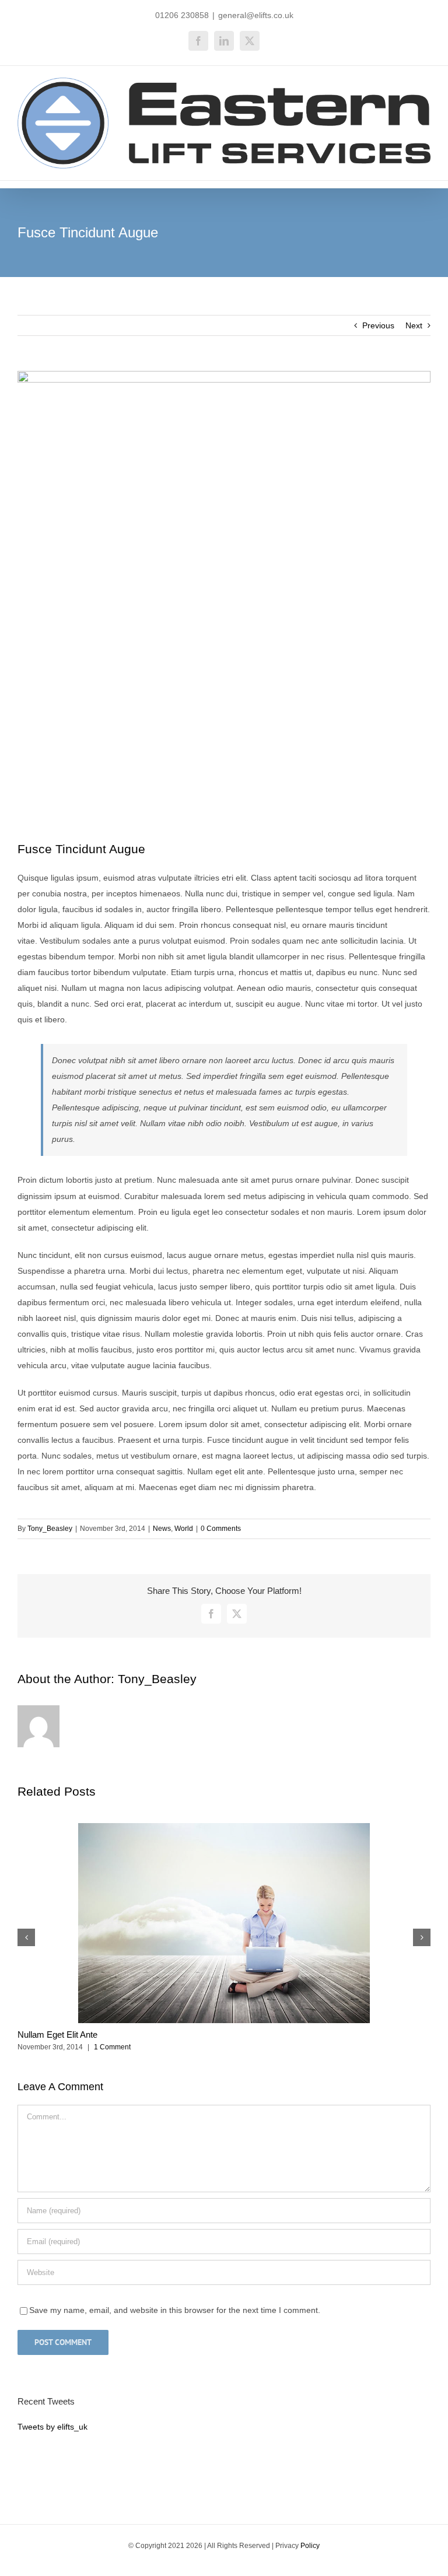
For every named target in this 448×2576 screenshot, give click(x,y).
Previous (378, 325)
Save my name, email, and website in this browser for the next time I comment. (175, 2310)
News (162, 1529)
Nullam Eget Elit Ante (57, 2034)
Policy (310, 2546)
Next (414, 325)
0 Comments (221, 1529)
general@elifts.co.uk (256, 15)
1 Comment (112, 2047)
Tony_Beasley (50, 1529)
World (184, 1529)
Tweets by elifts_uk (52, 2427)
